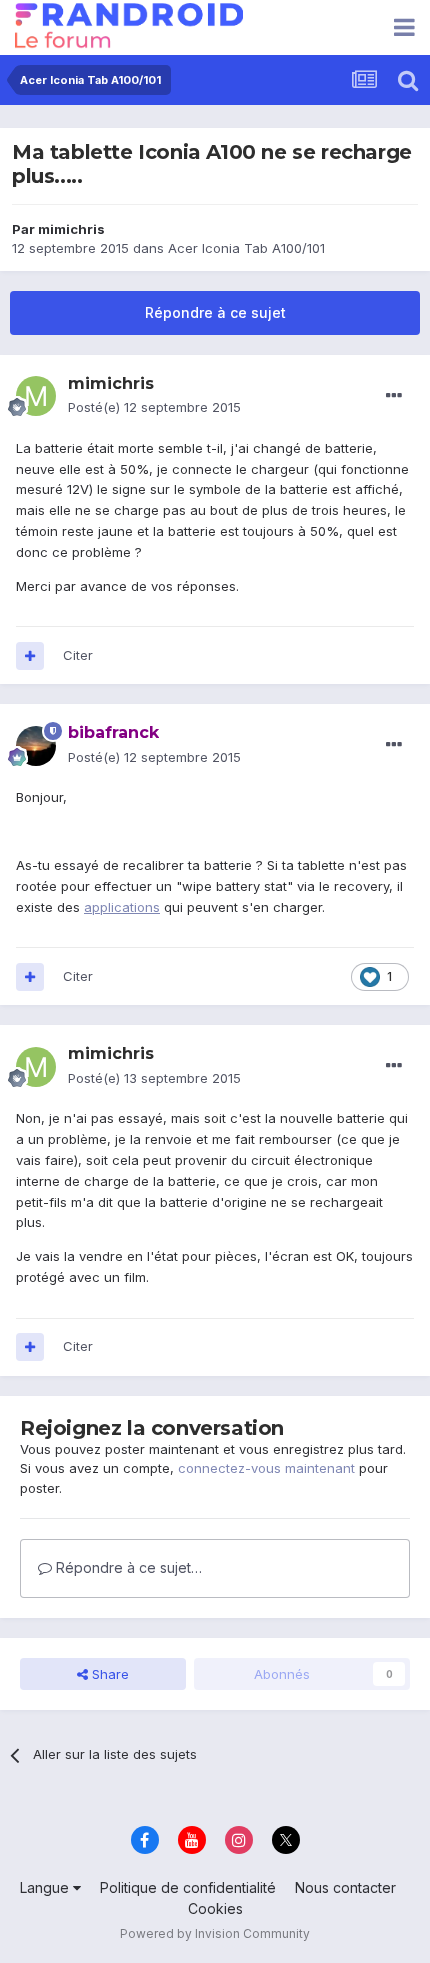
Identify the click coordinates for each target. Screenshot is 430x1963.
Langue (46, 1887)
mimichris (71, 229)
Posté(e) (154, 407)
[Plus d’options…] (394, 396)
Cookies (215, 1908)
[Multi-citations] (30, 656)
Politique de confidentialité (188, 1887)
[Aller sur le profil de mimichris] (36, 396)
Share (108, 1674)
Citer (78, 655)
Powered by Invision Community (215, 1933)
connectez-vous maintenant (266, 1468)
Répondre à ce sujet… (127, 1567)
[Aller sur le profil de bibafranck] (36, 746)
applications (122, 907)
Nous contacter (345, 1887)
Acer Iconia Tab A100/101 (246, 248)
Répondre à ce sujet (215, 312)
